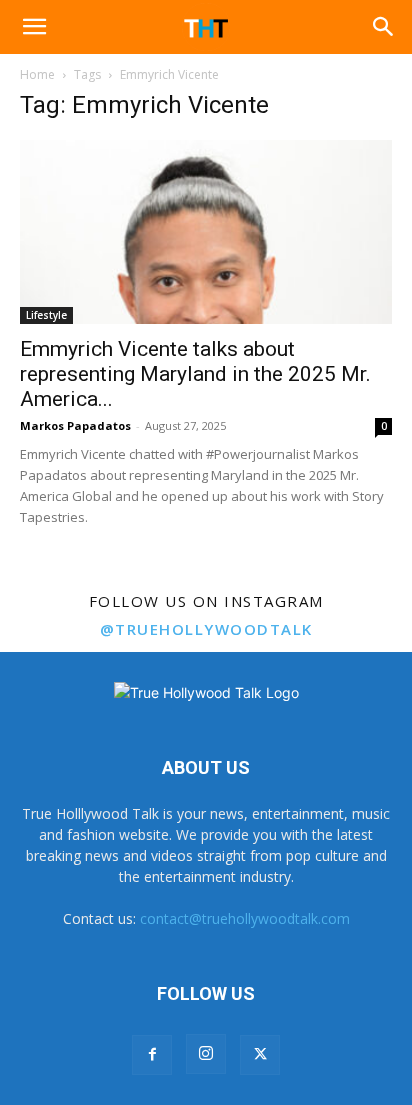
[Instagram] (206, 1054)
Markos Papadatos (75, 425)
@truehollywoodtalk (206, 629)
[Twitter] (260, 1055)
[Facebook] (152, 1055)
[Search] (384, 27)
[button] (34, 27)
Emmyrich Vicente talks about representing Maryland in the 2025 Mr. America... (195, 374)
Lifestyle (46, 315)
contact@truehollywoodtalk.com (245, 918)
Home (37, 74)
